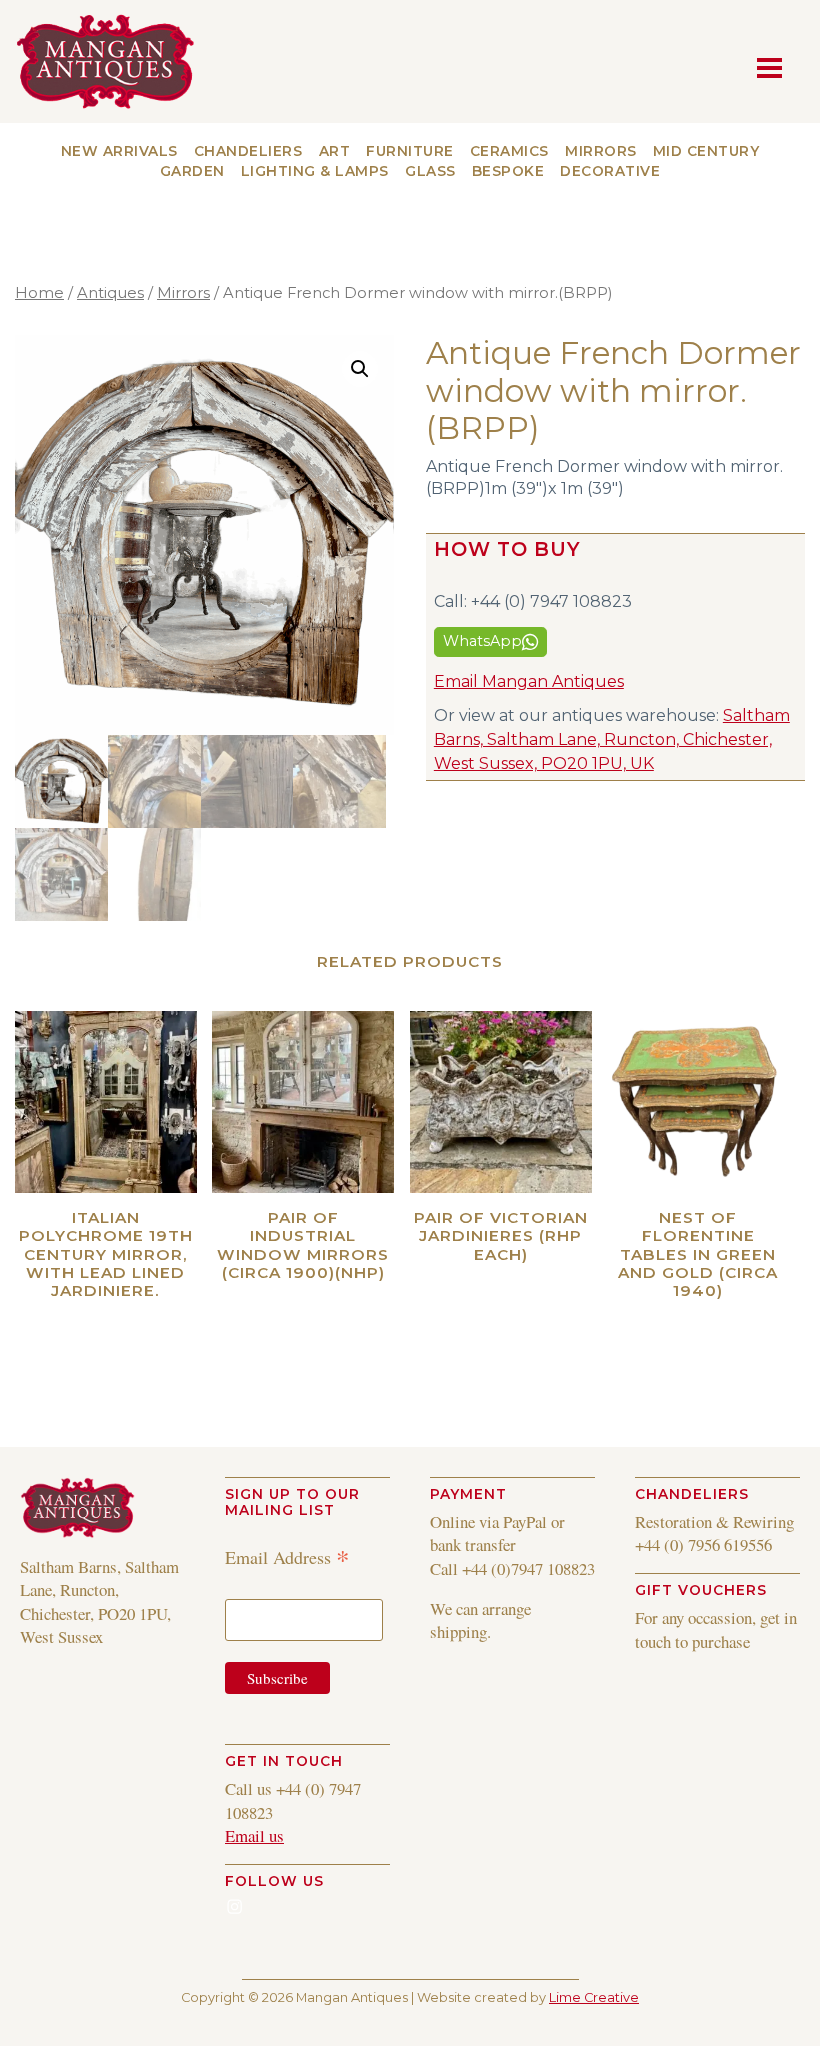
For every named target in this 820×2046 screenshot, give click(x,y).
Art (335, 151)
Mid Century (706, 151)
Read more (140, 1318)
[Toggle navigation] (775, 66)
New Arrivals (119, 151)
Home (39, 293)
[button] (360, 369)
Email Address (287, 1556)
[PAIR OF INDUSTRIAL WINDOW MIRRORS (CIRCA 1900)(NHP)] (303, 1102)
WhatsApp (482, 641)
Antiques (110, 293)
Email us (254, 1835)
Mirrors (601, 151)
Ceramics (509, 151)
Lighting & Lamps (315, 171)
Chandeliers (248, 151)
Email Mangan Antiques (529, 681)
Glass (430, 171)
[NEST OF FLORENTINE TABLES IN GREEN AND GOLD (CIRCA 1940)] (698, 1102)
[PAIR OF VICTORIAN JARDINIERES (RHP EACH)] (501, 1102)
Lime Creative (594, 1997)
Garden (192, 171)
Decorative (610, 171)
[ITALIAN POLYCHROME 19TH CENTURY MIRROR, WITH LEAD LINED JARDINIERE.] (106, 1102)
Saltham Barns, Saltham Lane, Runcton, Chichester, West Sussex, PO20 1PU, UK (612, 739)
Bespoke (508, 171)
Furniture (410, 151)
